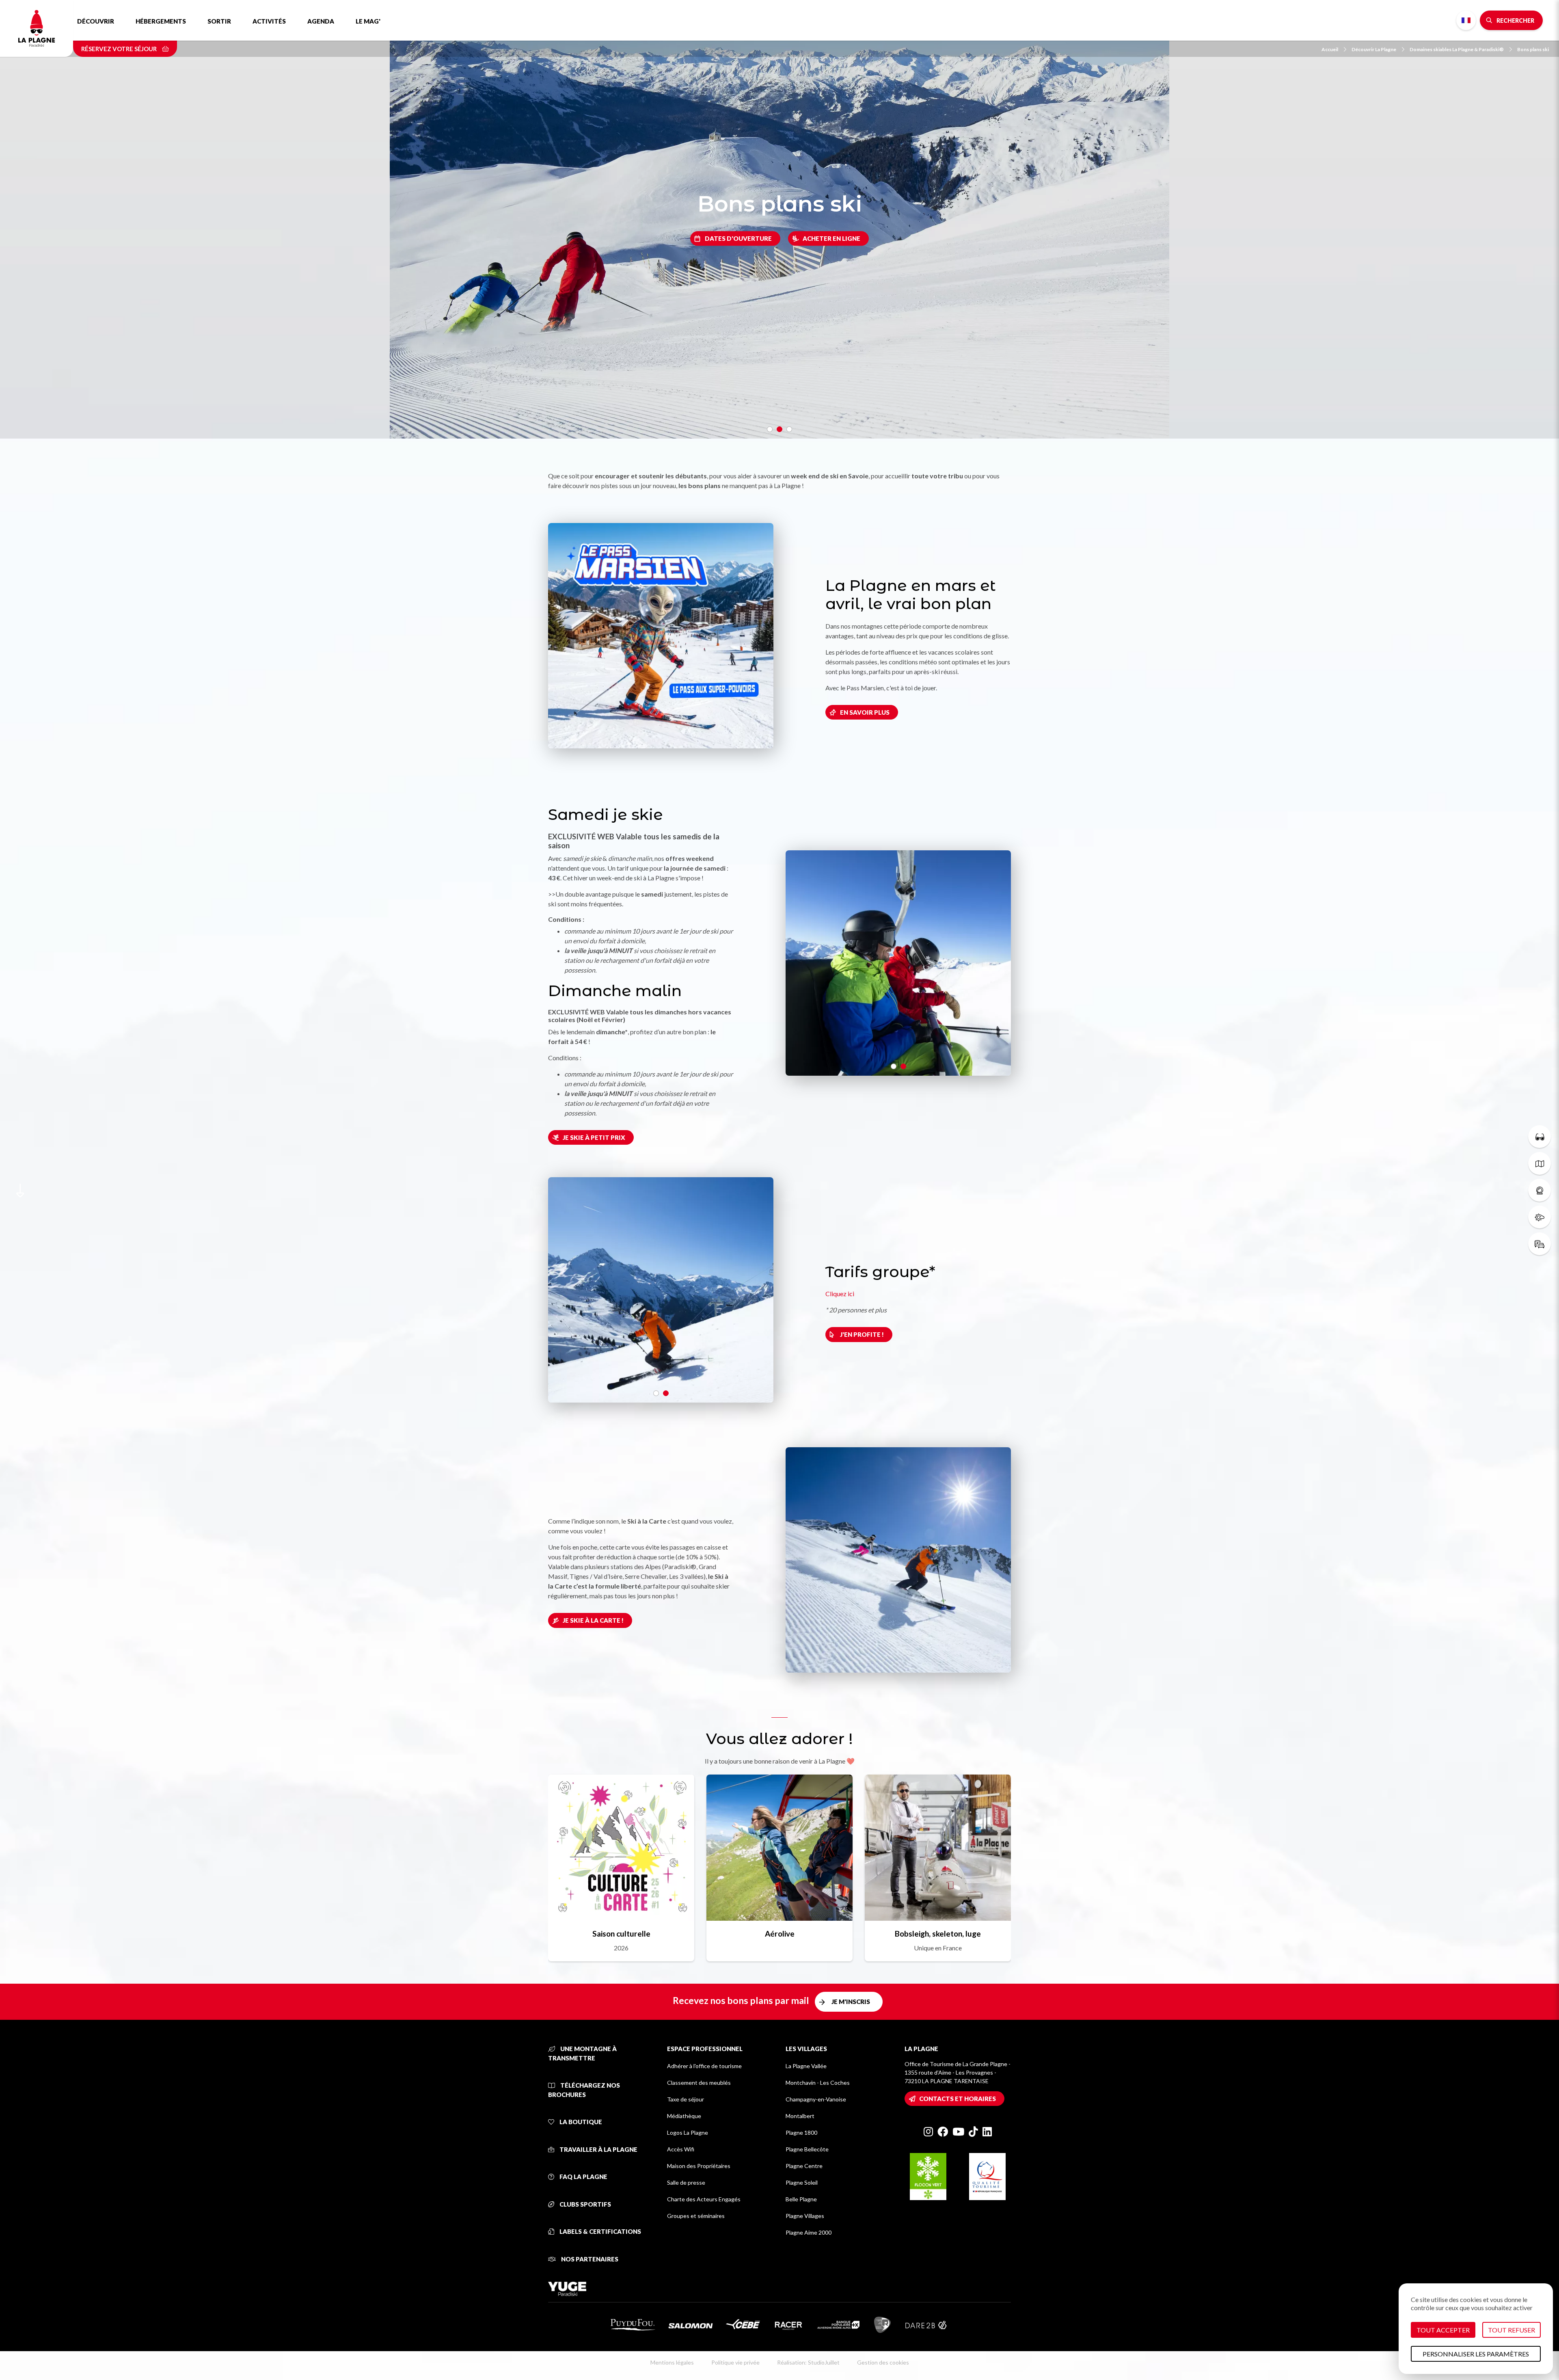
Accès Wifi (681, 2149)
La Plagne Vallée (806, 2066)
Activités (269, 21)
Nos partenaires (589, 2259)
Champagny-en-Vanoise (816, 2099)
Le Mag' (368, 21)
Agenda (321, 21)
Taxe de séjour (686, 2099)
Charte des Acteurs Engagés (704, 2199)
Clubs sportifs (585, 2204)
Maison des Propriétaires (699, 2166)
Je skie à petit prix (594, 1137)
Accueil (1330, 49)
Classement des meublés (699, 2083)
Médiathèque (684, 2116)
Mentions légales (672, 2362)
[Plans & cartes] (1540, 1163)
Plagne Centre (804, 2166)
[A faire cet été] (1540, 1137)
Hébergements (161, 21)
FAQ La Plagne (583, 2177)
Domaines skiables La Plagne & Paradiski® (1457, 49)
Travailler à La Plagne (598, 2149)
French (1466, 20)
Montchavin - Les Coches (818, 2083)
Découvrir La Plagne (1374, 49)
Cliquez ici (840, 1294)
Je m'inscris (851, 2002)
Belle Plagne (801, 2199)
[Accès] (1540, 1244)
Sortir (219, 21)
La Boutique (580, 2122)
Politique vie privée (735, 2362)
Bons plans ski (1533, 49)
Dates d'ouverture (738, 238)
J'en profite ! (862, 1334)
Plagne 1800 (801, 2132)
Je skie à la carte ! (593, 1620)
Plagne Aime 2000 (809, 2232)
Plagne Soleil (802, 2182)
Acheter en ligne (831, 238)
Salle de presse (686, 2182)
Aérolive (780, 1934)
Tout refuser (1511, 2330)
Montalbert (800, 2116)
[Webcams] (1540, 1190)
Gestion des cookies (883, 2362)
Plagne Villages (805, 2216)
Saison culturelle (621, 1934)
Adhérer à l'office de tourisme (704, 2066)
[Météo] (1540, 1217)
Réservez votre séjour (120, 49)
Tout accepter (1443, 2330)
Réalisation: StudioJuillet (808, 2362)
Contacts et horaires (958, 2099)
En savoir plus (865, 712)
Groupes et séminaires (696, 2216)
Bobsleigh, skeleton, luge (938, 1934)
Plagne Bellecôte (807, 2149)
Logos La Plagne (688, 2132)
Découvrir (96, 21)
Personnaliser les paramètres (1476, 2354)
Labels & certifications (600, 2231)
